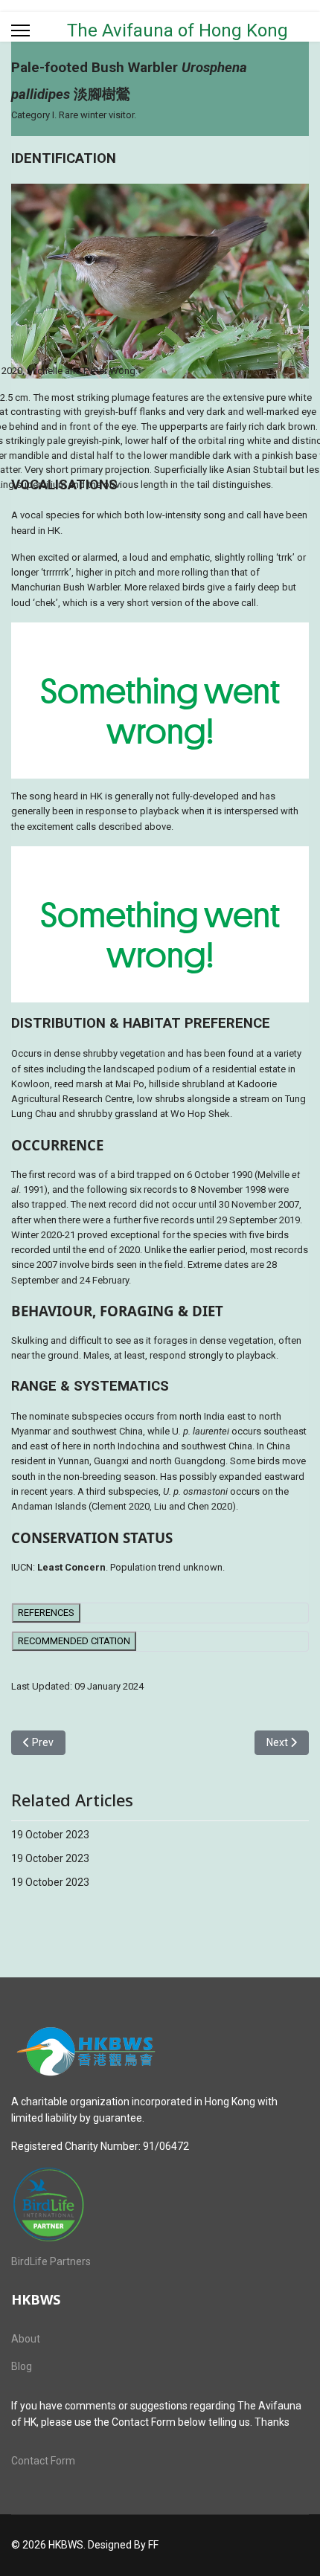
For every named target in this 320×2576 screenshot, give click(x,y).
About (26, 2339)
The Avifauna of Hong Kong (177, 30)
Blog (22, 2366)
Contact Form (43, 2461)
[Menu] (20, 30)
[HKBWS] (160, 2052)
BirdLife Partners (51, 2261)
